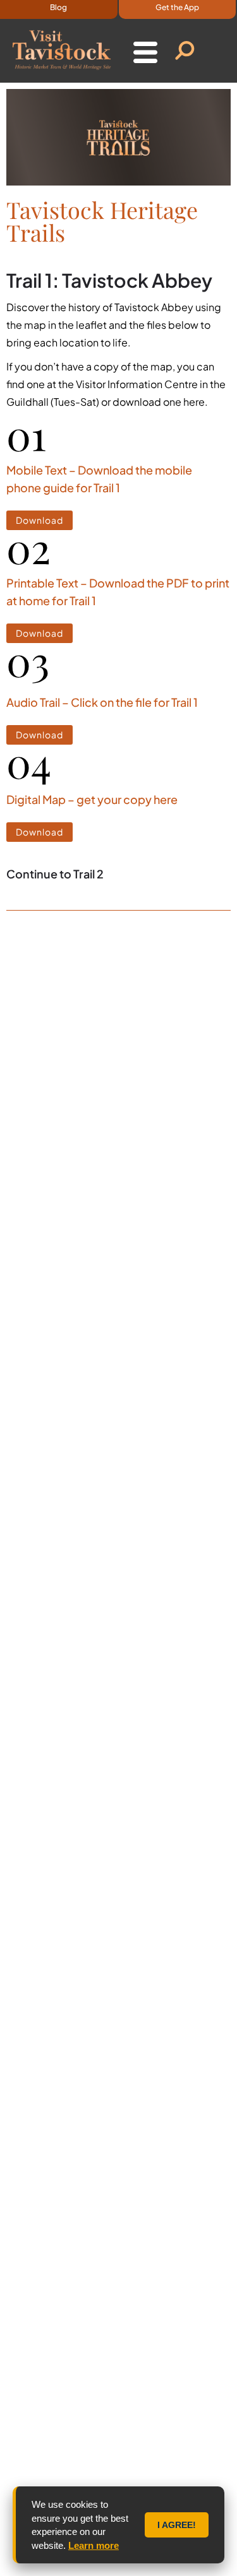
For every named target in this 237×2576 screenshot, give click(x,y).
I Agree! (177, 2525)
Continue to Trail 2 (55, 874)
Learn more (94, 2545)
